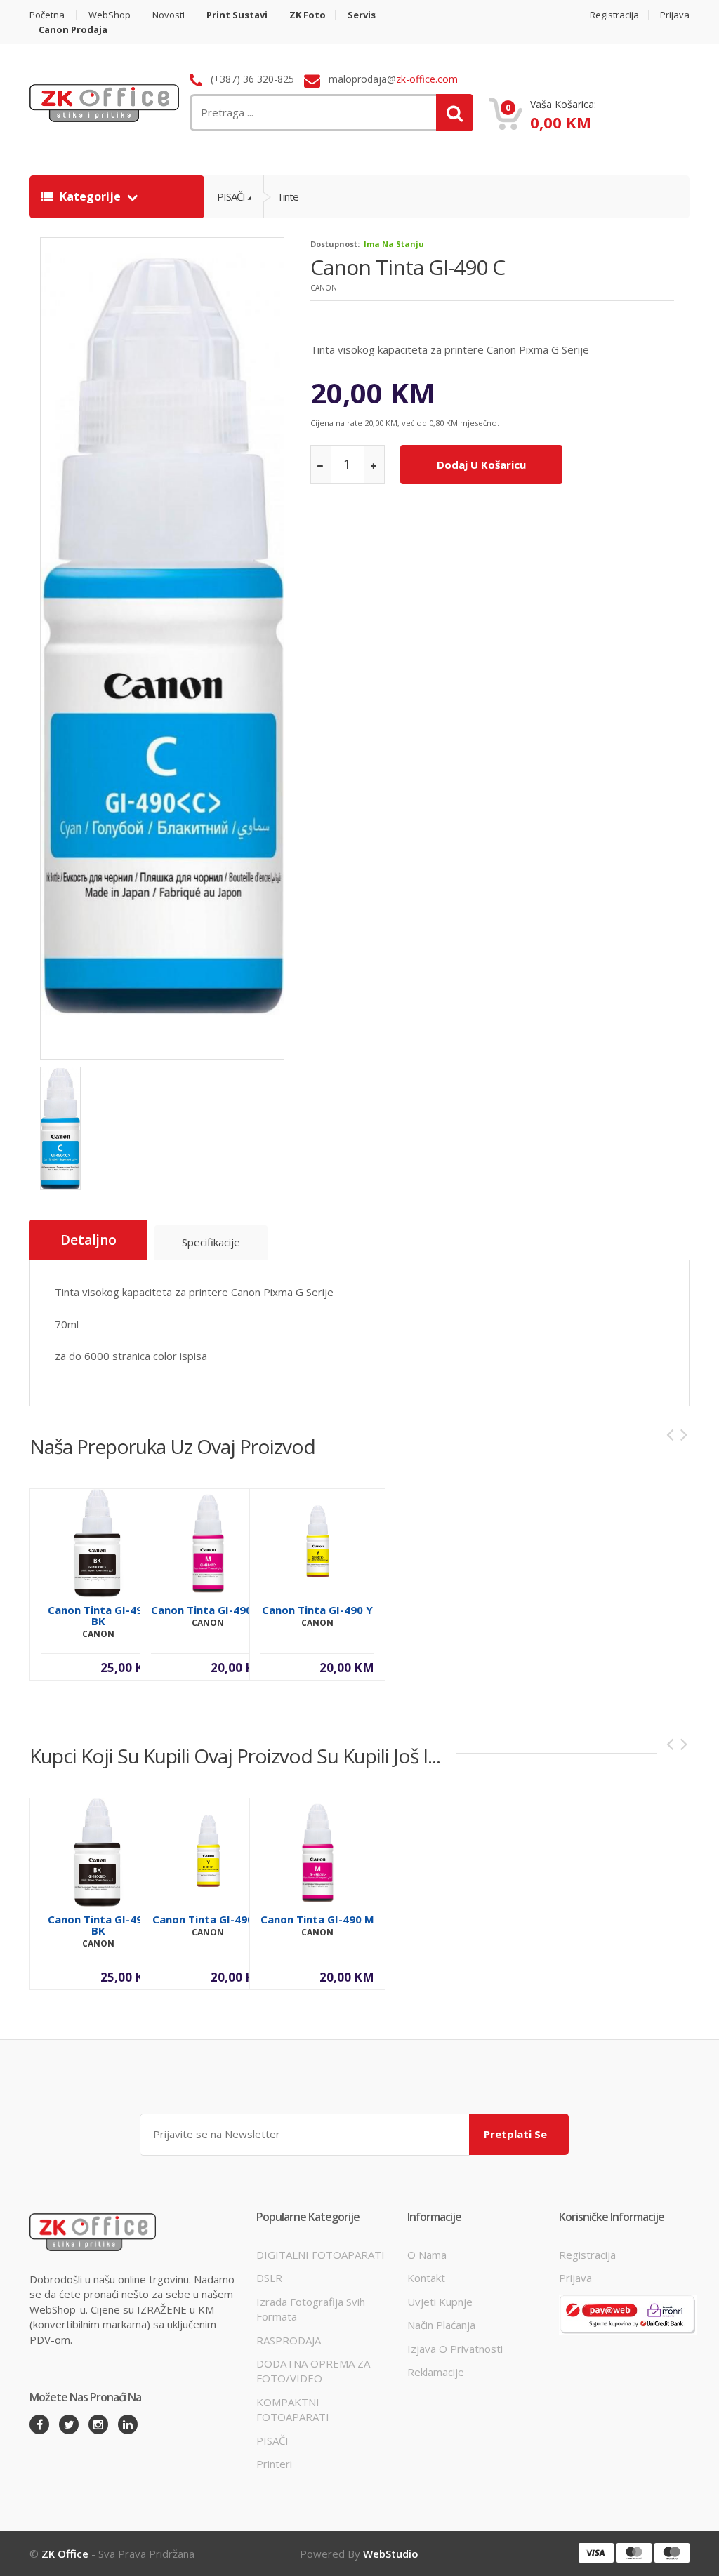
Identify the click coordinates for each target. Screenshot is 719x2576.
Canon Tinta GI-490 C (408, 267)
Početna (47, 15)
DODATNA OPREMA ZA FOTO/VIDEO (313, 2371)
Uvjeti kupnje (440, 2302)
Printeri (274, 2464)
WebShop (110, 15)
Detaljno (88, 1240)
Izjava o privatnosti (455, 2349)
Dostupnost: (335, 244)
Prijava (675, 15)
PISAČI (231, 196)
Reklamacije (436, 2372)
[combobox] (262, 113)
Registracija (614, 15)
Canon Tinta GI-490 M (208, 1610)
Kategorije (90, 196)
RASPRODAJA (289, 2340)
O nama (427, 2255)
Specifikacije (211, 1242)
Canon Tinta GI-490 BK (98, 1615)
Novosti (169, 15)
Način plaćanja (441, 2325)
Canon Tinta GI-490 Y (317, 1610)
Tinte (288, 196)
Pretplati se (515, 2134)
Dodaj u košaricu (481, 465)
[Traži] (455, 113)
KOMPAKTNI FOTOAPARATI (293, 2409)
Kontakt (426, 2278)
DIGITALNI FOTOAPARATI (321, 2255)
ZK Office (65, 2554)
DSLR (269, 2278)
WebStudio (391, 2554)
